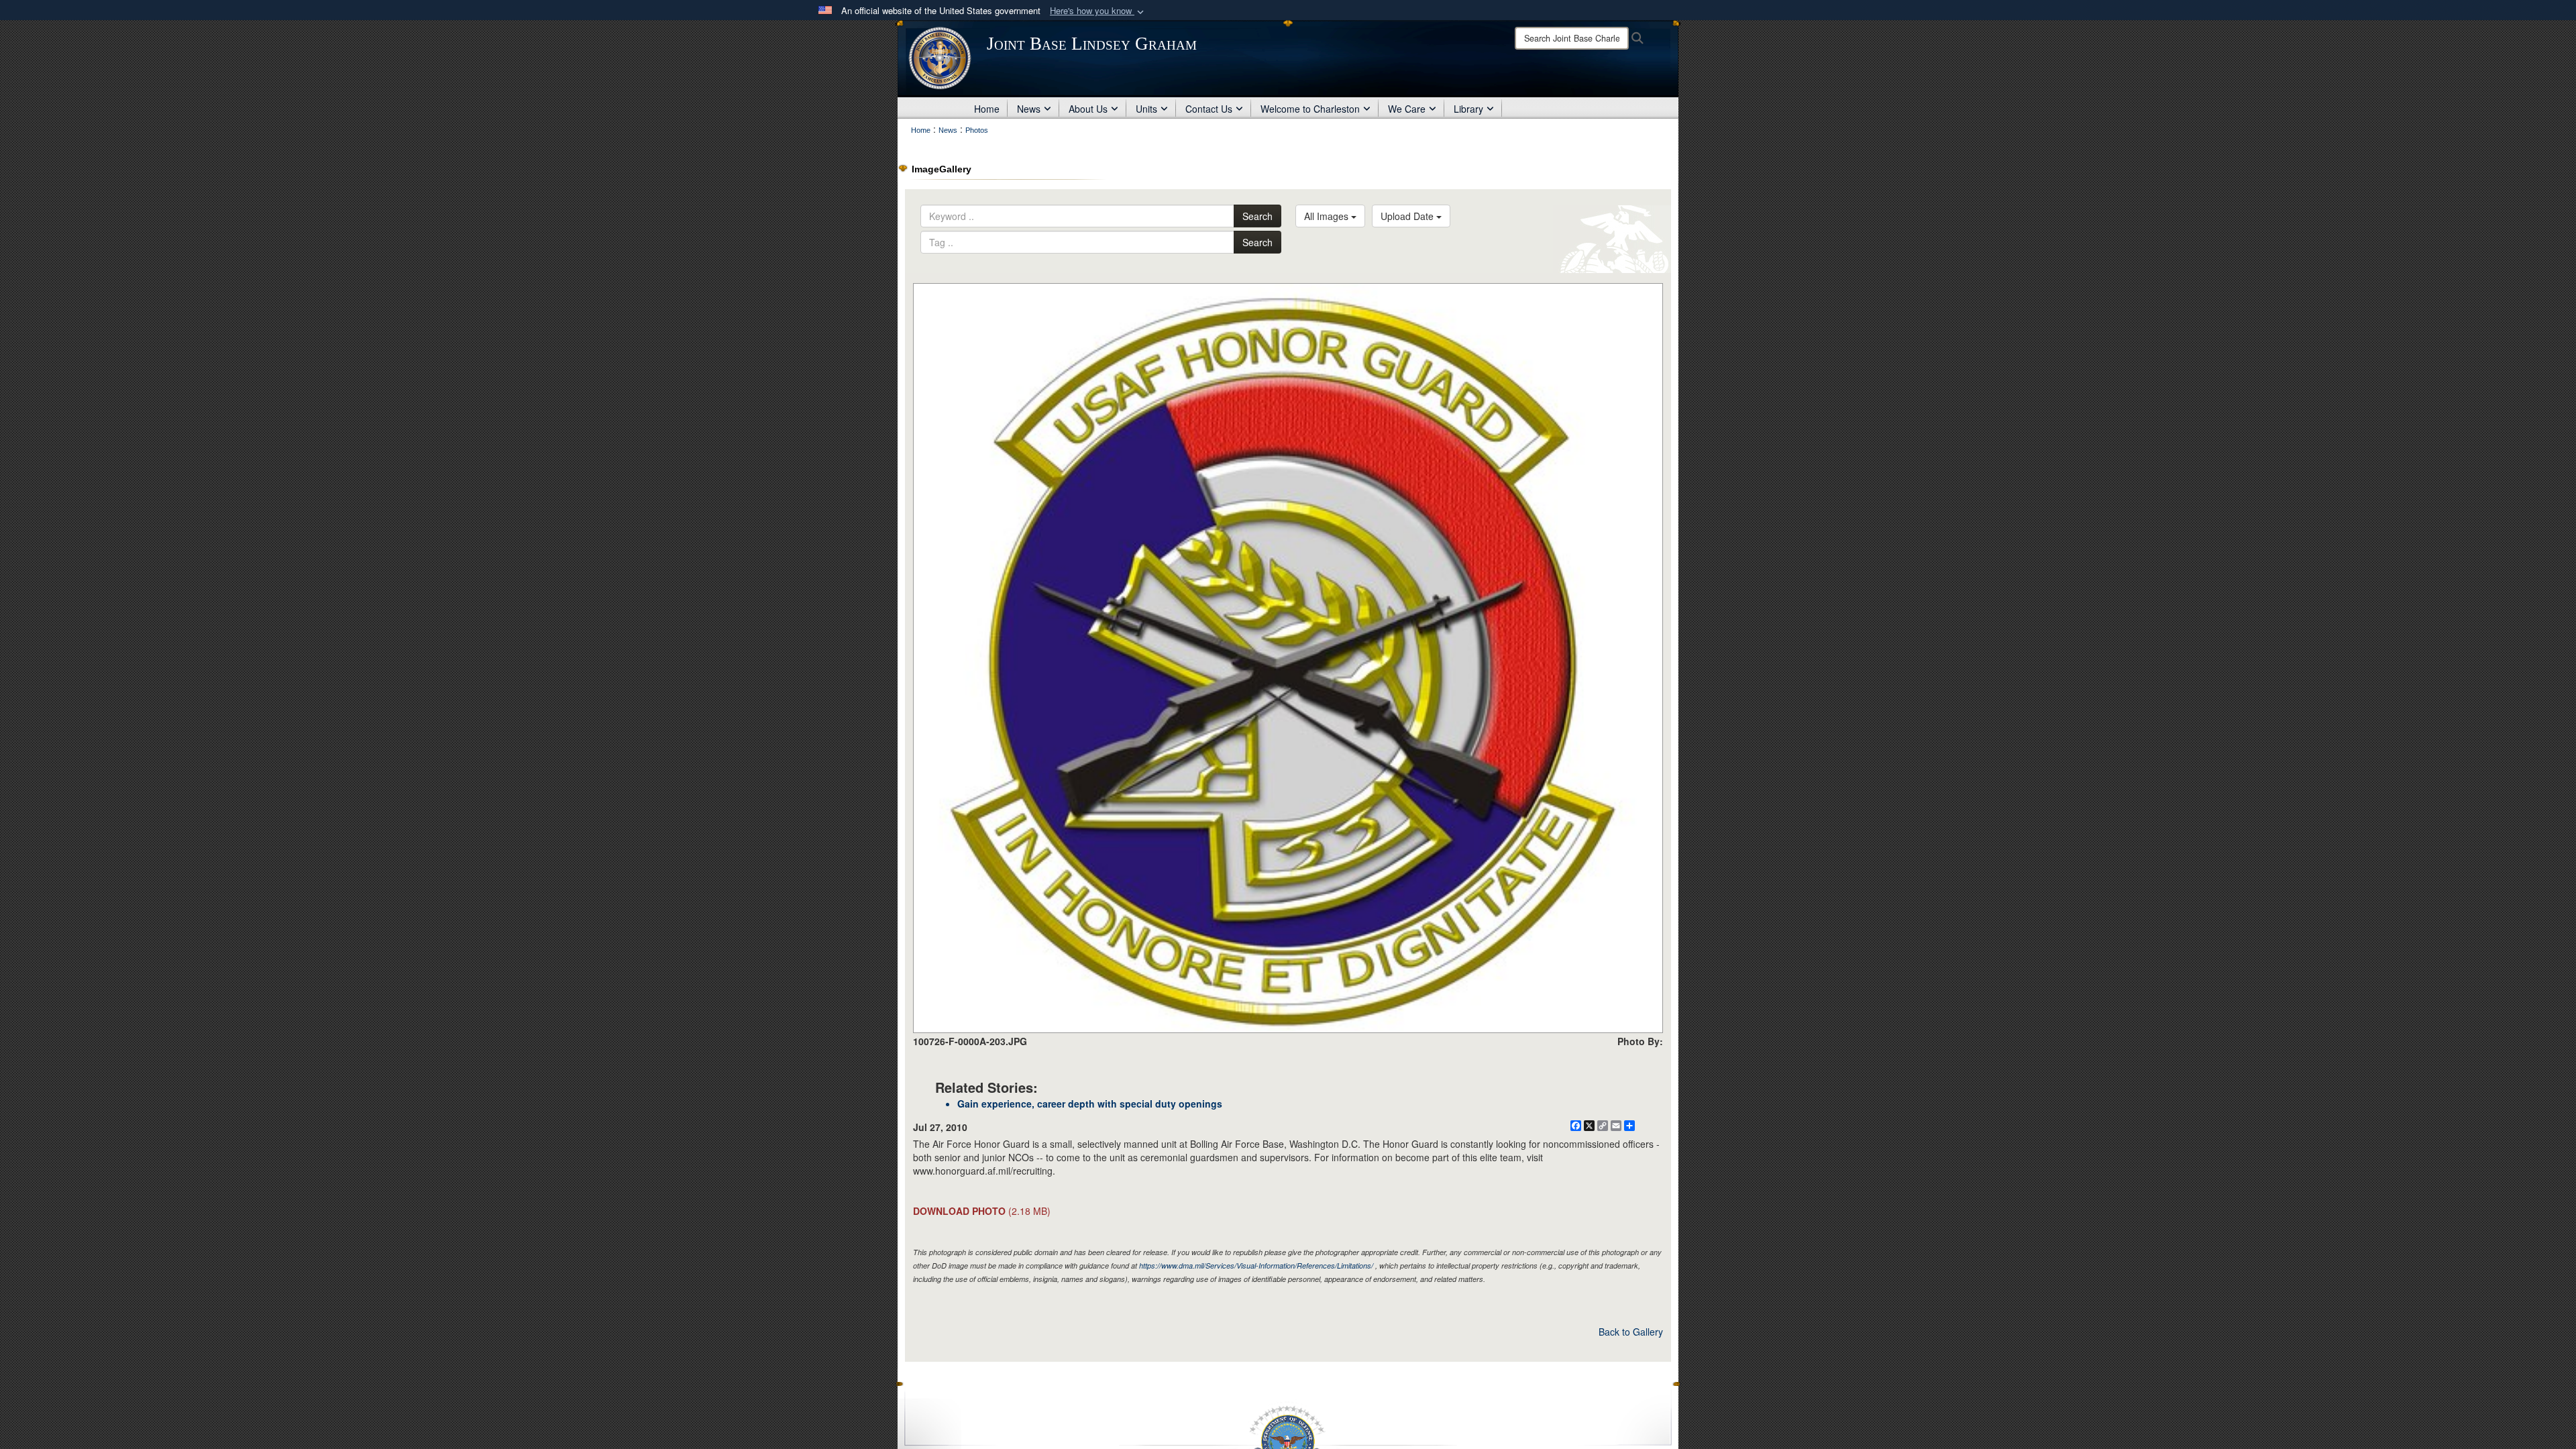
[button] (1098, 11)
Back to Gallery (1631, 1332)
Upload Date (1408, 216)
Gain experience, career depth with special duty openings (1090, 1104)
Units (1146, 109)
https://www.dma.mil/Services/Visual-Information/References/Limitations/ (1256, 1266)
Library (1468, 109)
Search (1257, 216)
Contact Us (1209, 109)
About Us (1088, 109)
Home (987, 109)
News (1029, 109)
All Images (1328, 216)
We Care (1407, 109)
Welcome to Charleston (1310, 109)
